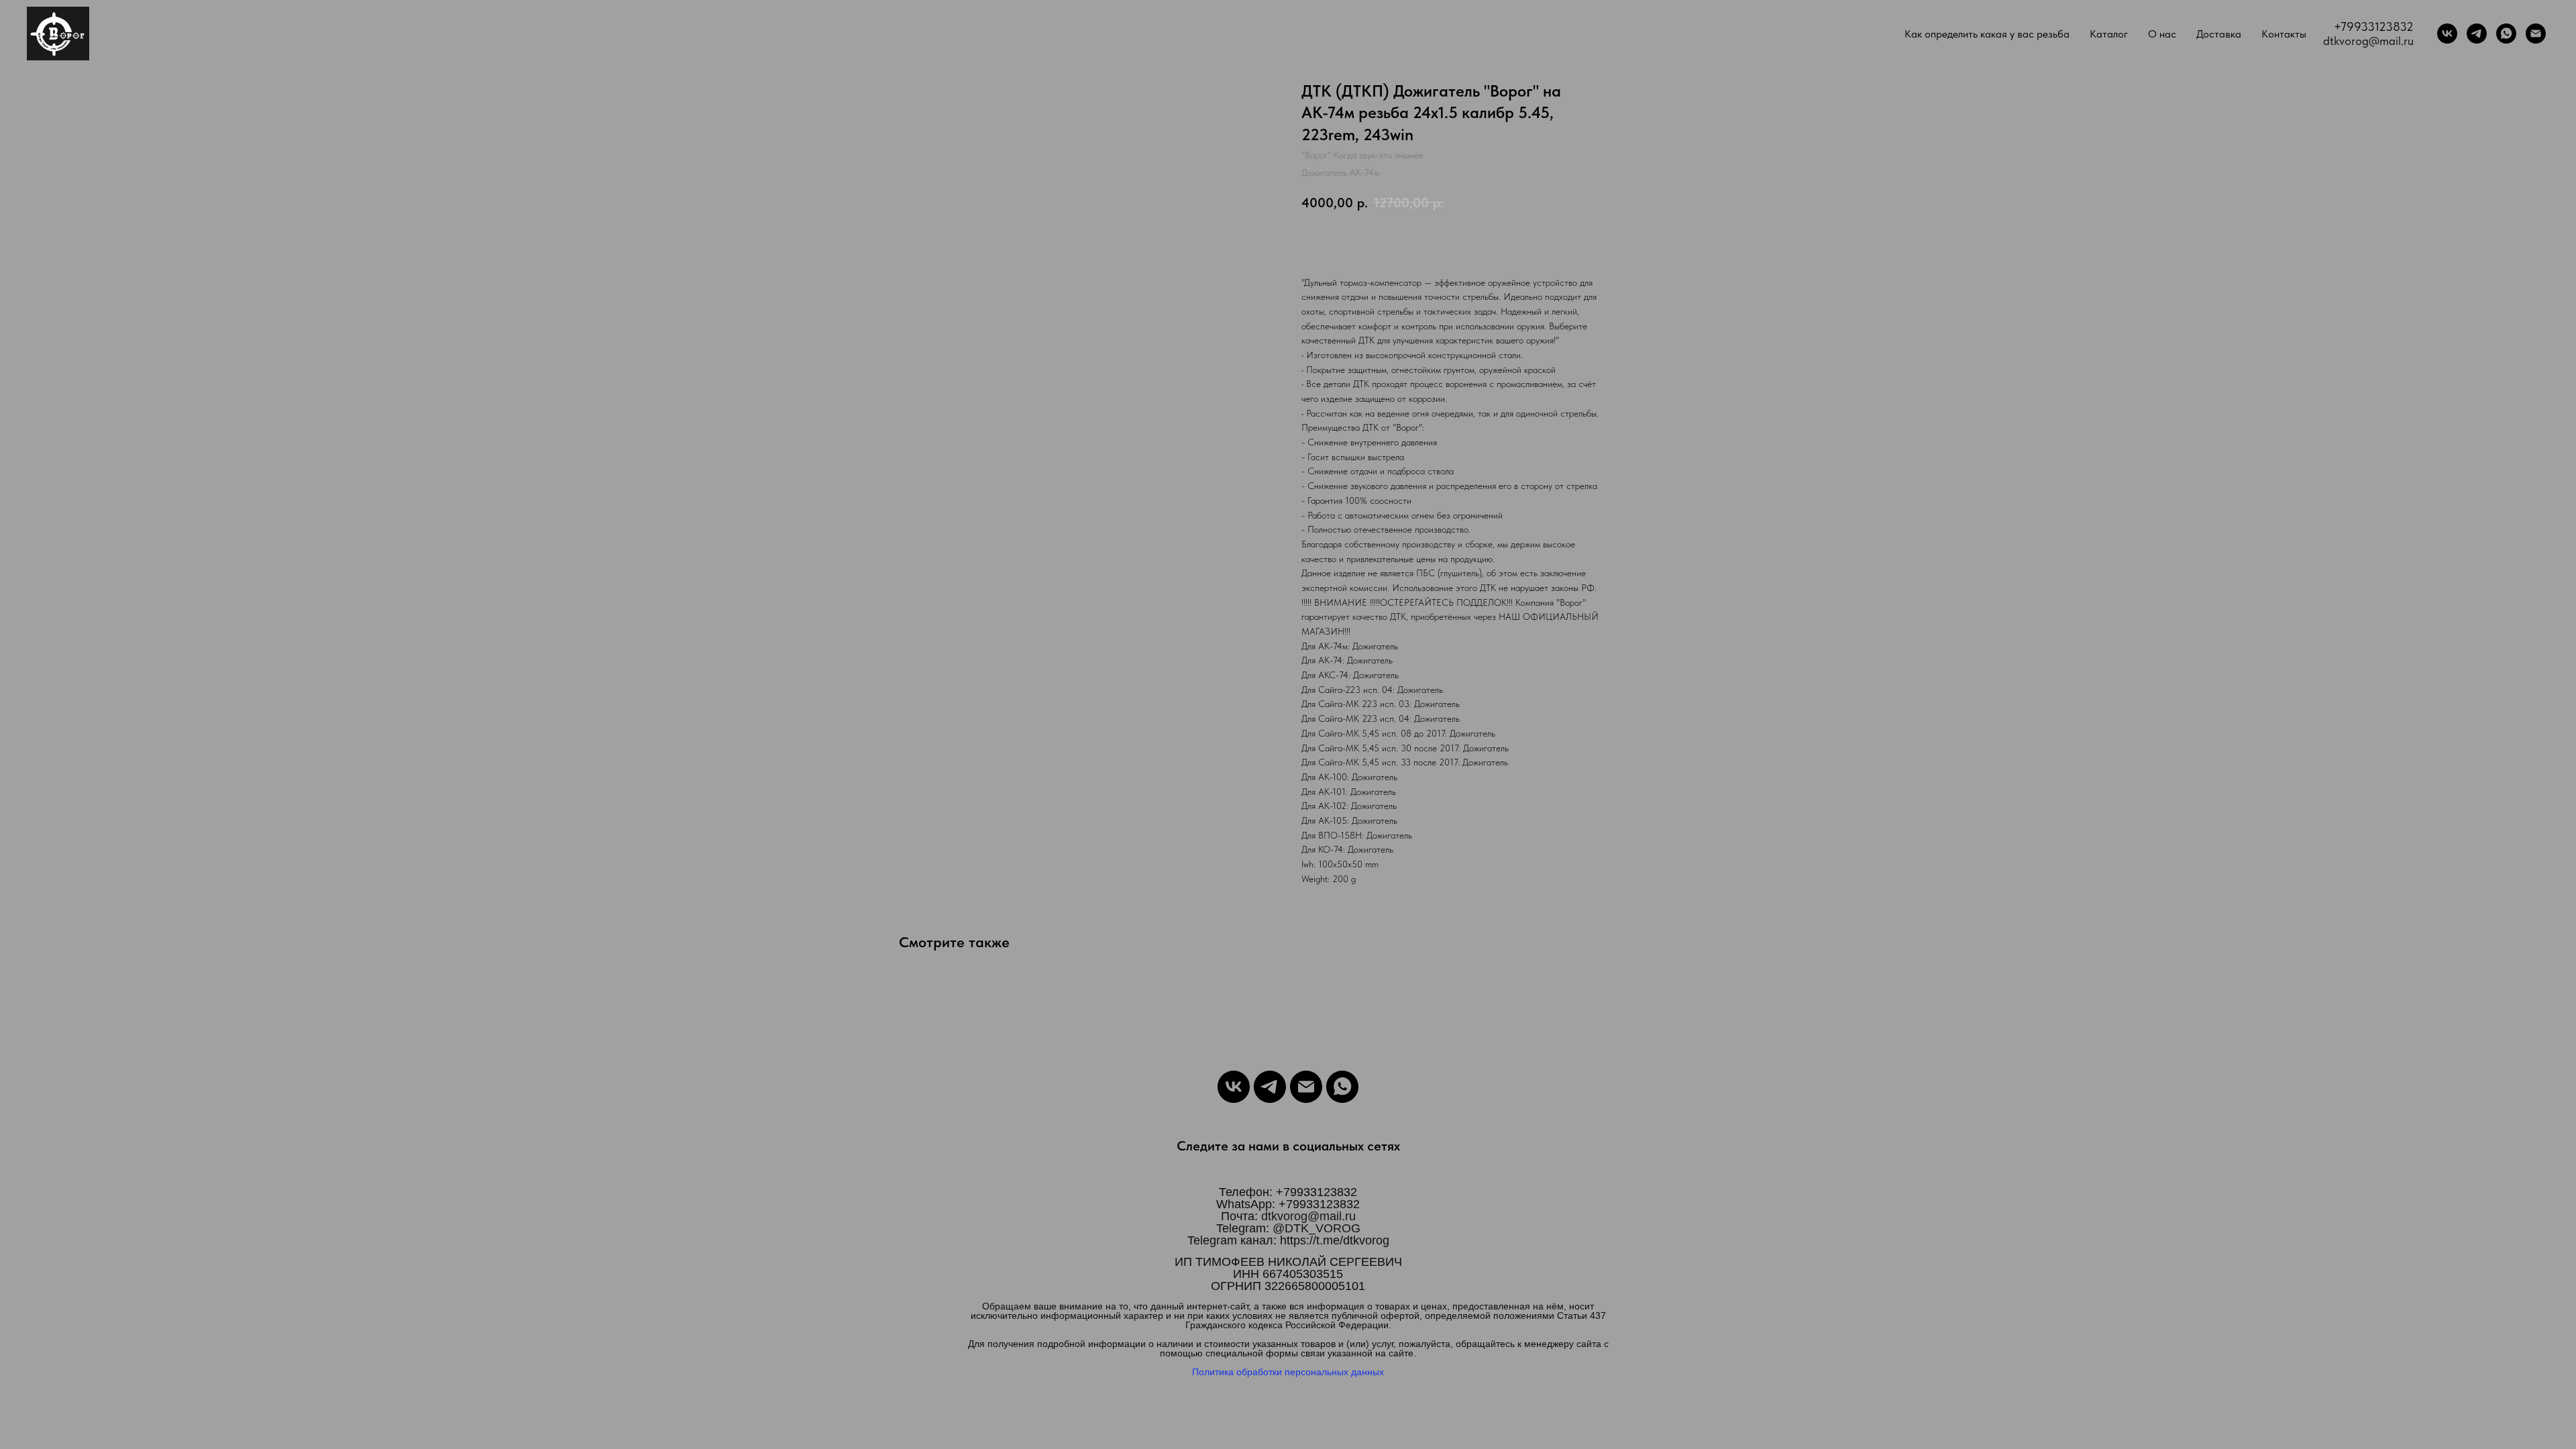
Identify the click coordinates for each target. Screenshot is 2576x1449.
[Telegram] (2477, 34)
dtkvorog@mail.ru (2368, 41)
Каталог (2109, 34)
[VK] (2447, 34)
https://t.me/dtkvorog (1335, 1240)
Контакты (2284, 34)
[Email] (1306, 1087)
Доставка (2219, 34)
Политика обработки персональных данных (1288, 1372)
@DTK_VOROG (1317, 1228)
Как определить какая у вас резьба (1987, 34)
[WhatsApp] (2506, 34)
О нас (2162, 34)
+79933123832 (2374, 26)
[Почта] (2536, 34)
